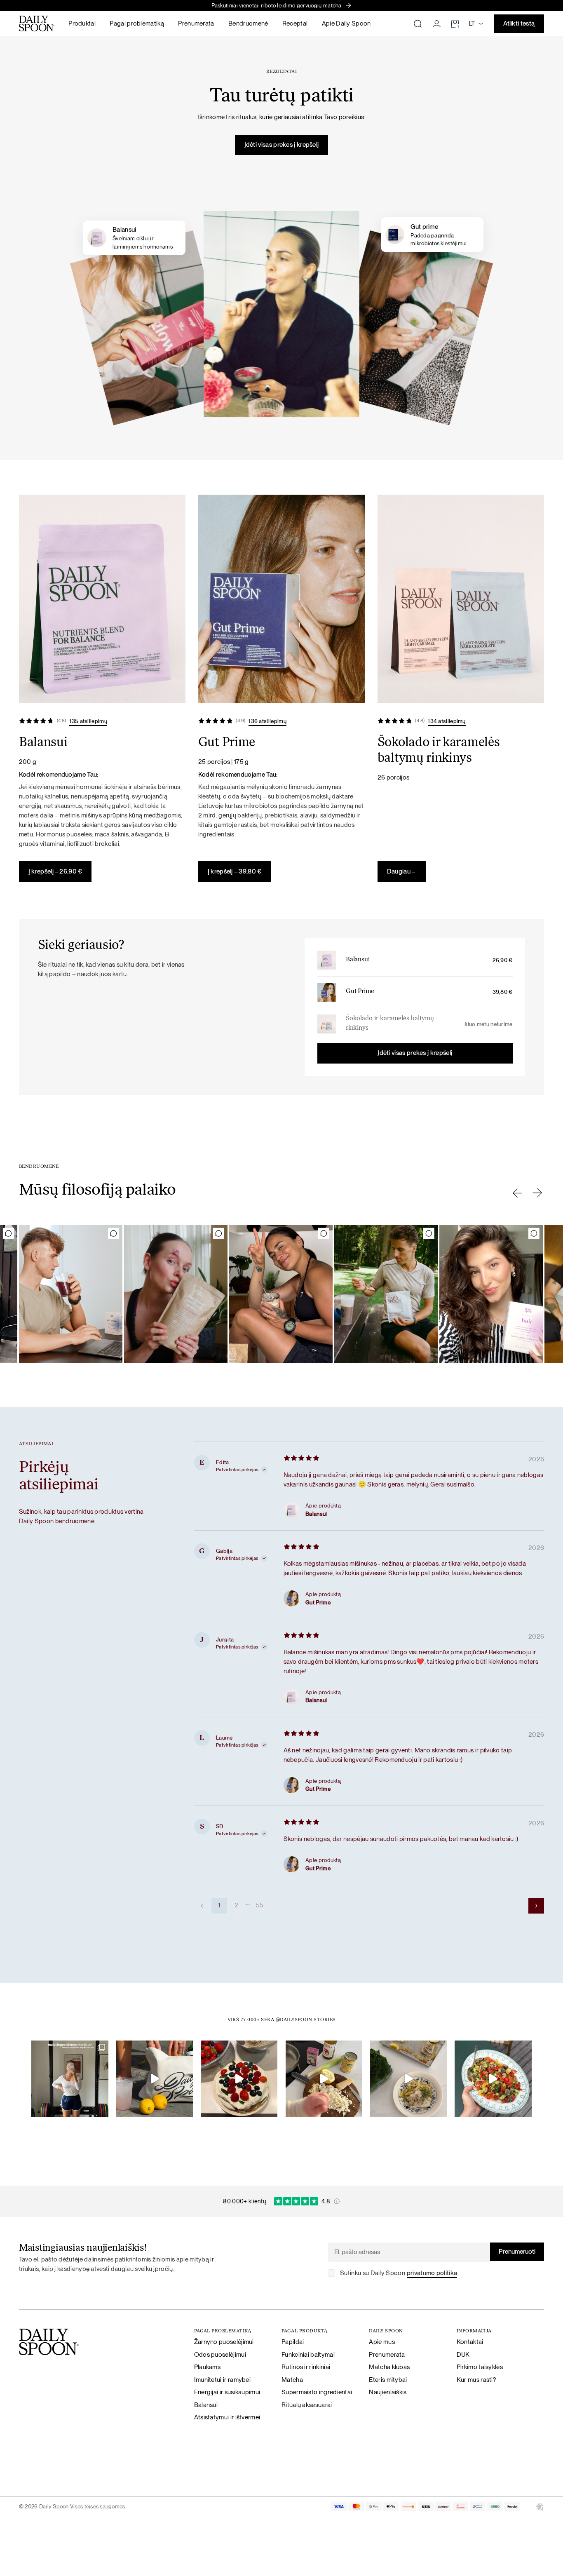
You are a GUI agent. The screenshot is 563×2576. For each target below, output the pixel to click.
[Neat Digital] (540, 2507)
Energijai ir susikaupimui (227, 2392)
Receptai (295, 23)
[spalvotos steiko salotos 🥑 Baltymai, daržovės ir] (493, 2079)
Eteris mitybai (388, 2380)
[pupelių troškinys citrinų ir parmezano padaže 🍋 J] (408, 2079)
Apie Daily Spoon (346, 23)
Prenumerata (196, 23)
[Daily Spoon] (37, 23)
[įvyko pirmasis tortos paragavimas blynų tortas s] (239, 2079)
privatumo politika (432, 2273)
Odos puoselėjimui (220, 2354)
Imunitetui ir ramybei (222, 2380)
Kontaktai (470, 2342)
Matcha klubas (389, 2367)
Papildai (293, 2342)
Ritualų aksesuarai (307, 2405)
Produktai (82, 23)
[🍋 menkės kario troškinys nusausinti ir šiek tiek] (324, 2079)
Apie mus (382, 2342)
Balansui (358, 960)
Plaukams (207, 2367)
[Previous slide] (517, 1193)
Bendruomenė (248, 23)
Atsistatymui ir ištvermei (227, 2417)
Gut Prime (360, 992)
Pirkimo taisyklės (480, 2367)
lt (472, 23)
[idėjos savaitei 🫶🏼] (70, 2079)
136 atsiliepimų (267, 721)
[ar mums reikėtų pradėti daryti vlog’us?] (155, 2079)
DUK (463, 2354)
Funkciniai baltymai (308, 2354)
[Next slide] (537, 1193)
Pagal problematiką (137, 23)
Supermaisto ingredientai (317, 2392)
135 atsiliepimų (88, 721)
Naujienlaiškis (388, 2392)
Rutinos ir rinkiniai (306, 2367)
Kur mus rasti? (476, 2380)
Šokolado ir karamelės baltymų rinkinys (390, 1024)
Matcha (292, 2380)
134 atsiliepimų (447, 721)
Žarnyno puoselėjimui (224, 2342)
